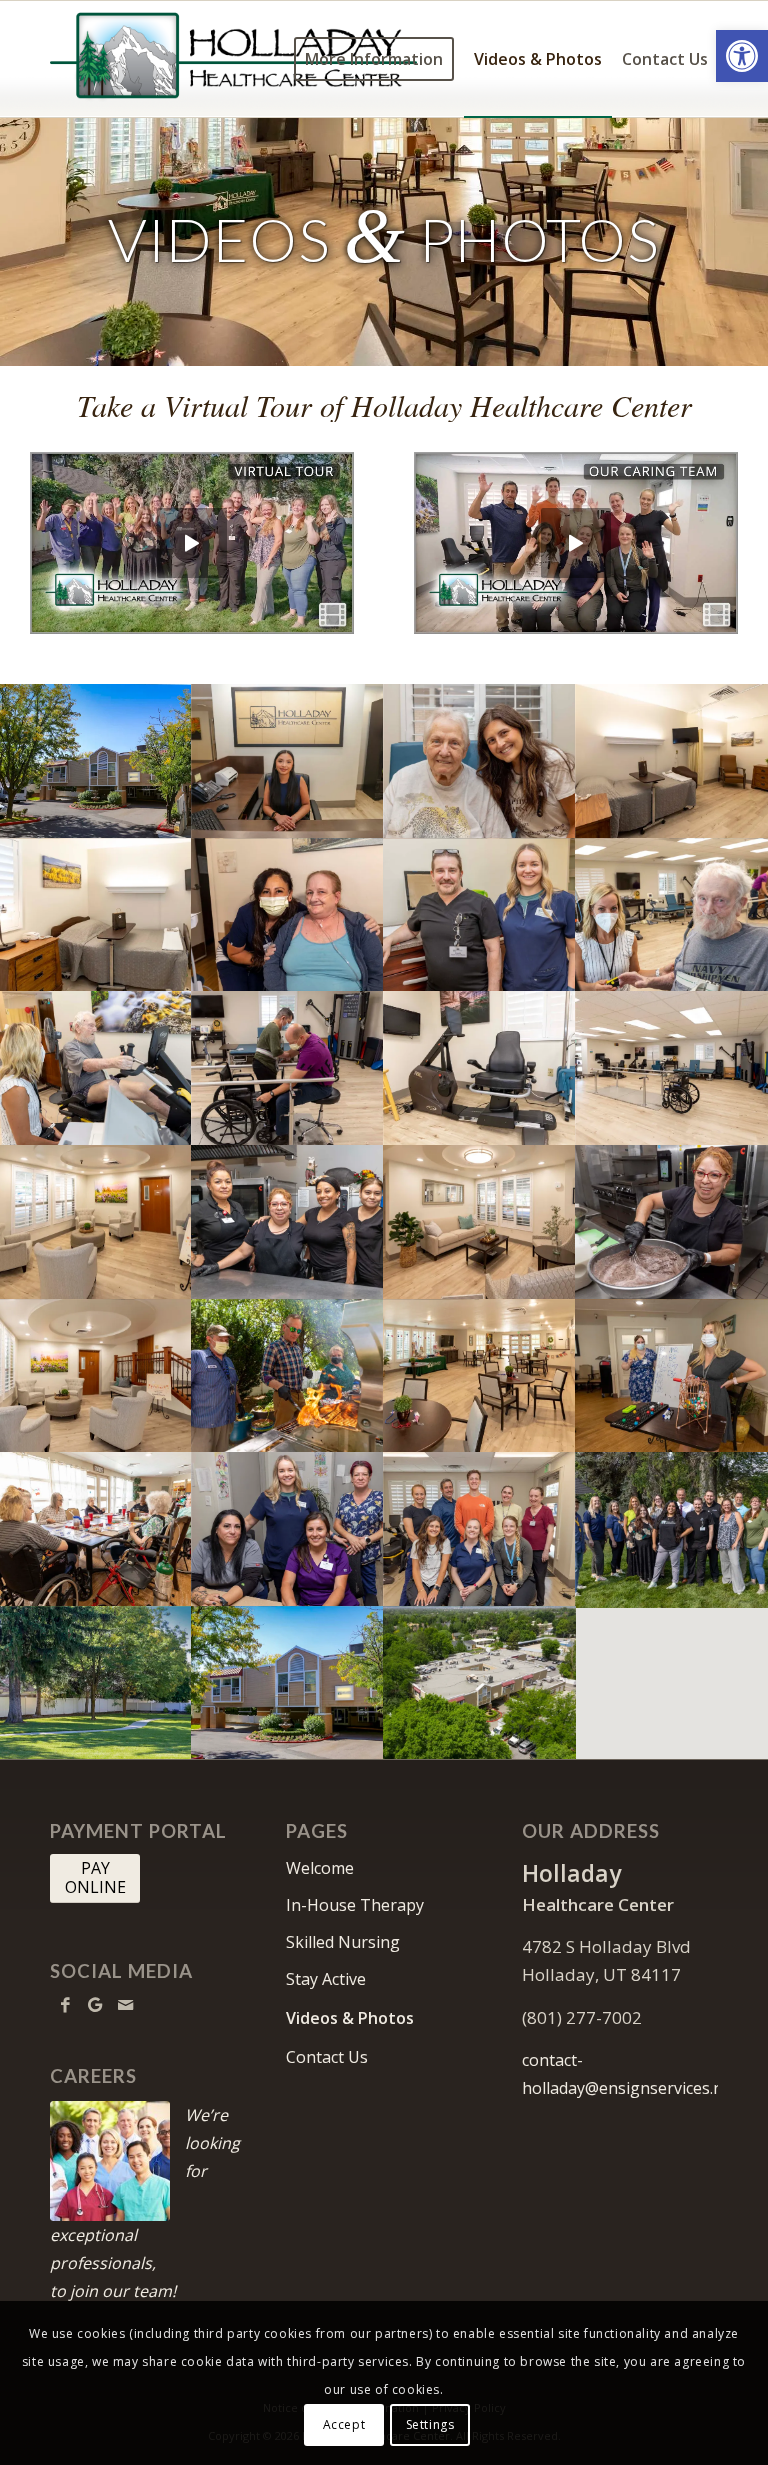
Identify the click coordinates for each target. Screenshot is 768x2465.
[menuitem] (374, 59)
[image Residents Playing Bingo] (96, 1529)
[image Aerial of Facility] (480, 1683)
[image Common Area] (480, 1376)
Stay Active (326, 1979)
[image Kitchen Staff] (288, 1222)
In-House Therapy (355, 1905)
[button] (742, 56)
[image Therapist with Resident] (672, 915)
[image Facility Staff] (480, 915)
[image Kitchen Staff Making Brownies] (672, 1222)
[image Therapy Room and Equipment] (672, 1068)
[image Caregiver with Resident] (288, 915)
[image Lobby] (96, 1222)
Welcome (320, 1868)
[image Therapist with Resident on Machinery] (96, 1068)
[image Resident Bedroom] (672, 761)
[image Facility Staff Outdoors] (672, 1529)
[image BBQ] (288, 1376)
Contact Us (327, 2057)
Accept (344, 2424)
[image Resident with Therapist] (480, 761)
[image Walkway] (96, 1683)
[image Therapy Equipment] (480, 1068)
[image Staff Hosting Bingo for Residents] (672, 1376)
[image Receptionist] (288, 761)
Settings (430, 2424)
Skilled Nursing (343, 1942)
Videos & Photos (350, 2018)
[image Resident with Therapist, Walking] (288, 1068)
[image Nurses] (288, 1529)
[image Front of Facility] (96, 761)
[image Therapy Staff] (480, 1529)
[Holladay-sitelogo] (233, 59)
